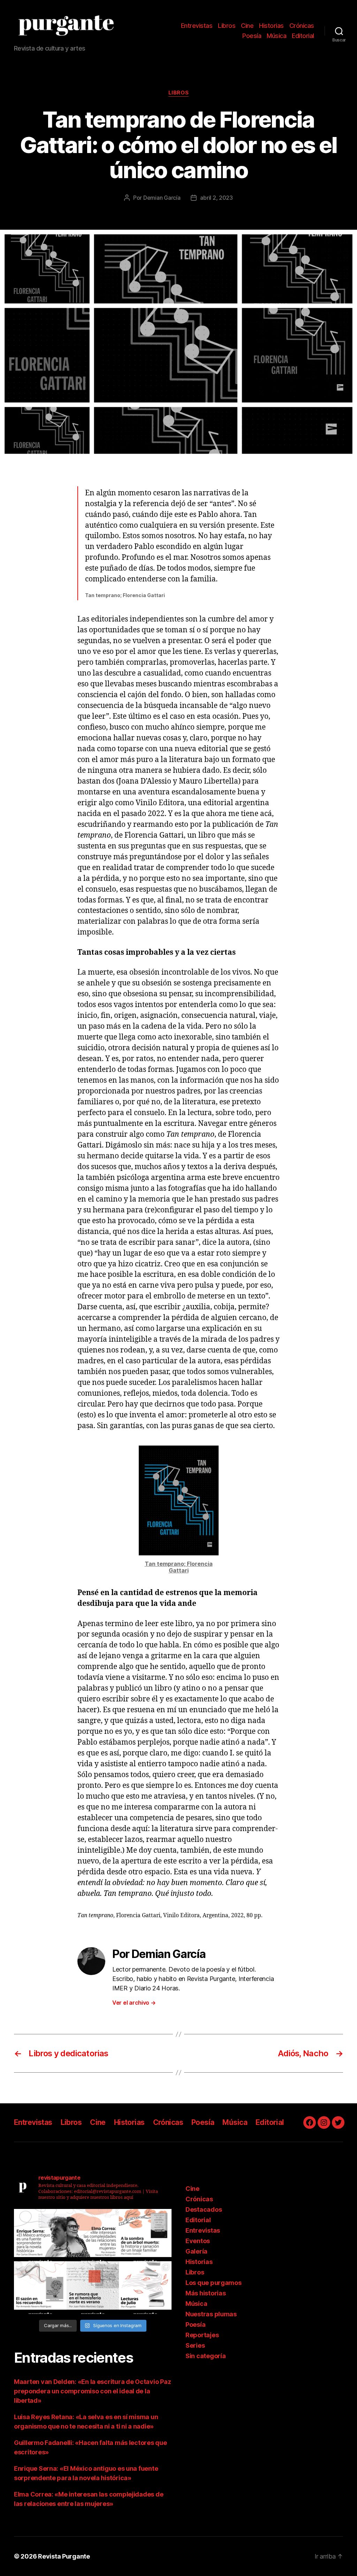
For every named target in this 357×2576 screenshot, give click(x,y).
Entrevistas (197, 26)
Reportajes (202, 2335)
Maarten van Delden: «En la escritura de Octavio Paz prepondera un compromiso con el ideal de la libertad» (92, 2391)
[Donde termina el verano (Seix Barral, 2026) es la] (93, 2235)
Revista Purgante (64, 2556)
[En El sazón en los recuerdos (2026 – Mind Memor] (40, 2288)
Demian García (162, 198)
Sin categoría (206, 2356)
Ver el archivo (134, 2003)
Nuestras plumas (211, 2314)
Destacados (204, 2209)
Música (276, 36)
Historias (271, 26)
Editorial (303, 36)
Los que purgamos (214, 2283)
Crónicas (302, 26)
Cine (247, 26)
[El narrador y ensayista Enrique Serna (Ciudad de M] (40, 2235)
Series (195, 2345)
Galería (196, 2251)
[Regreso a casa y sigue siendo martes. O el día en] (93, 2288)
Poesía (252, 36)
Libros (227, 26)
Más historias (206, 2293)
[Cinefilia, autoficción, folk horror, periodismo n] (145, 2288)
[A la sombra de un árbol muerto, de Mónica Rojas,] (145, 2235)
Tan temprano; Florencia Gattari (179, 1567)
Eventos (198, 2241)
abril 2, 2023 (217, 198)
